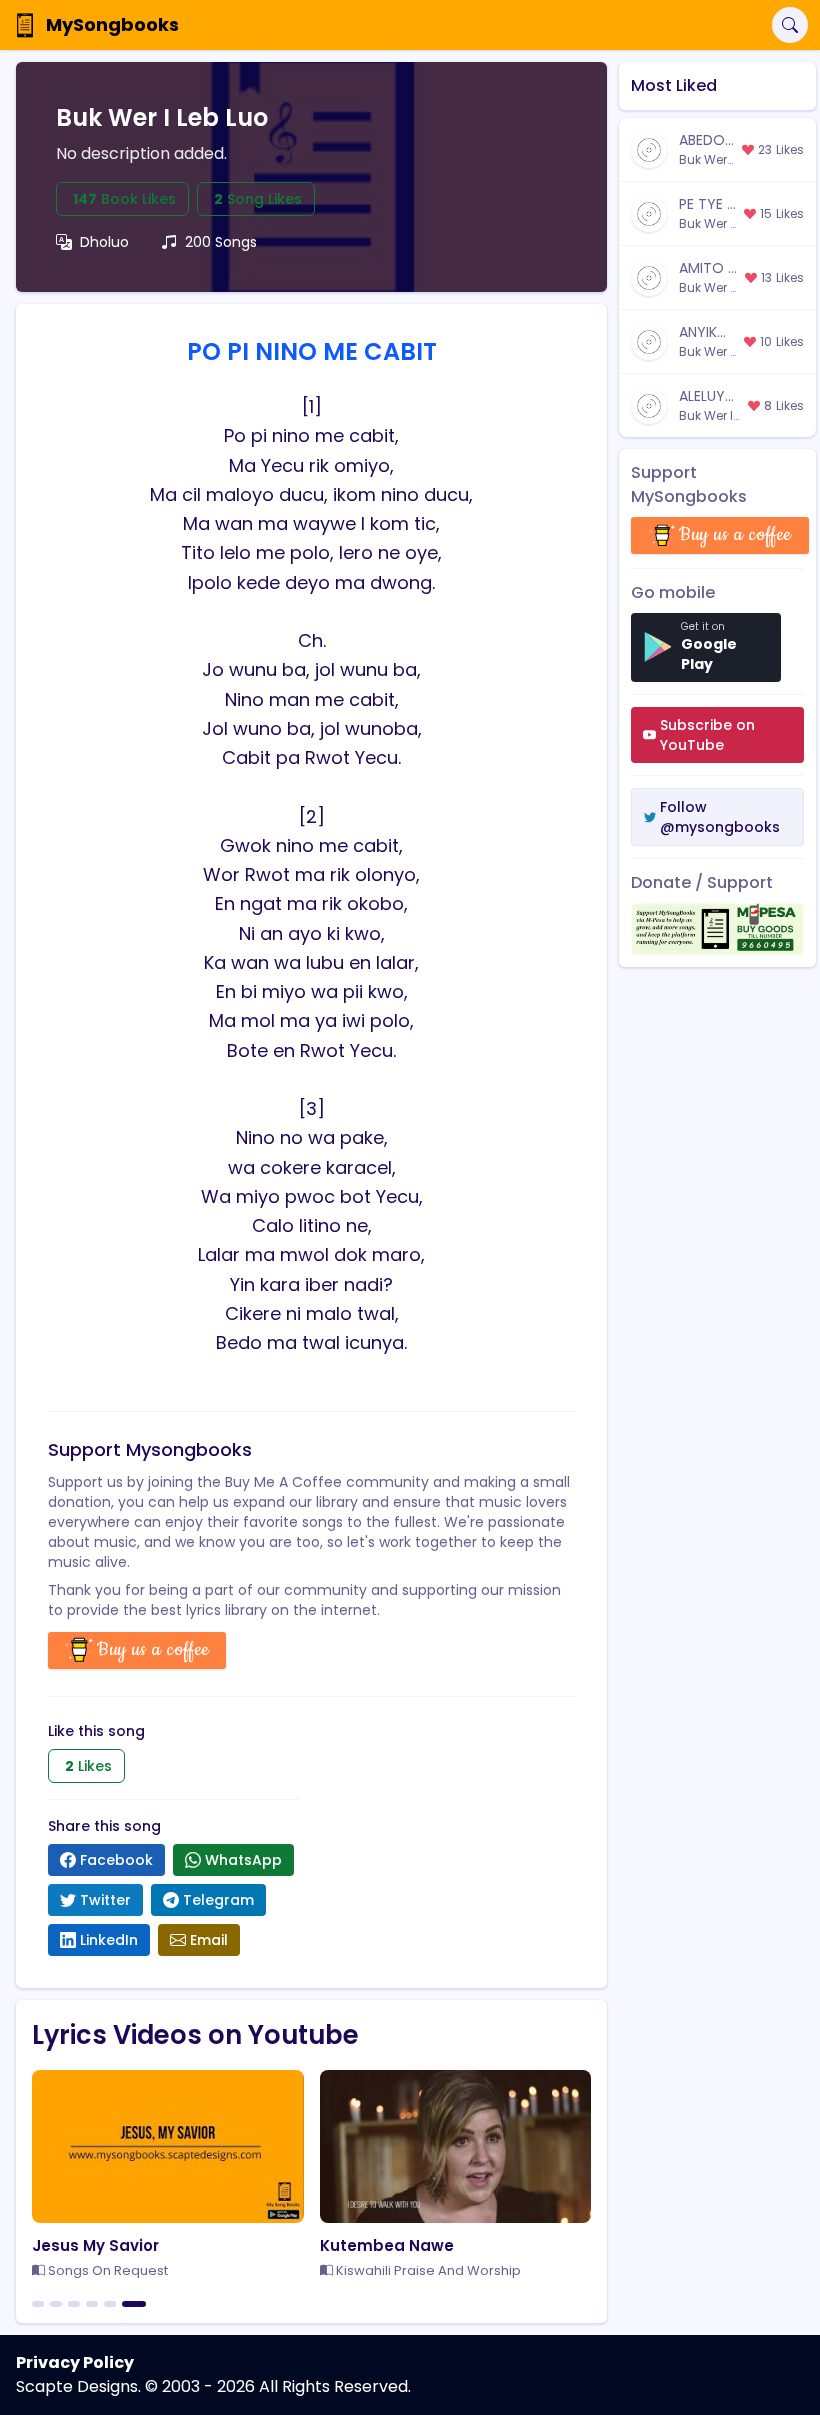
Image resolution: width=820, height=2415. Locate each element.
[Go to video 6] (134, 2304)
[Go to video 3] (74, 2304)
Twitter (105, 1900)
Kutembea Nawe (387, 2245)
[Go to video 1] (38, 2304)
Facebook (116, 1860)
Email (209, 1940)
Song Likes (258, 199)
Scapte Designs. (78, 2386)
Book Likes (124, 199)
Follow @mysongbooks (720, 817)
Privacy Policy (75, 2362)
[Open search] (790, 25)
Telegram (218, 1900)
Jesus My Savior (95, 2245)
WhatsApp (243, 1860)
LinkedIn (109, 1940)
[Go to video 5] (110, 2304)
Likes (88, 1766)
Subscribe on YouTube (707, 735)
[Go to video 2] (56, 2304)
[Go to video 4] (92, 2304)
